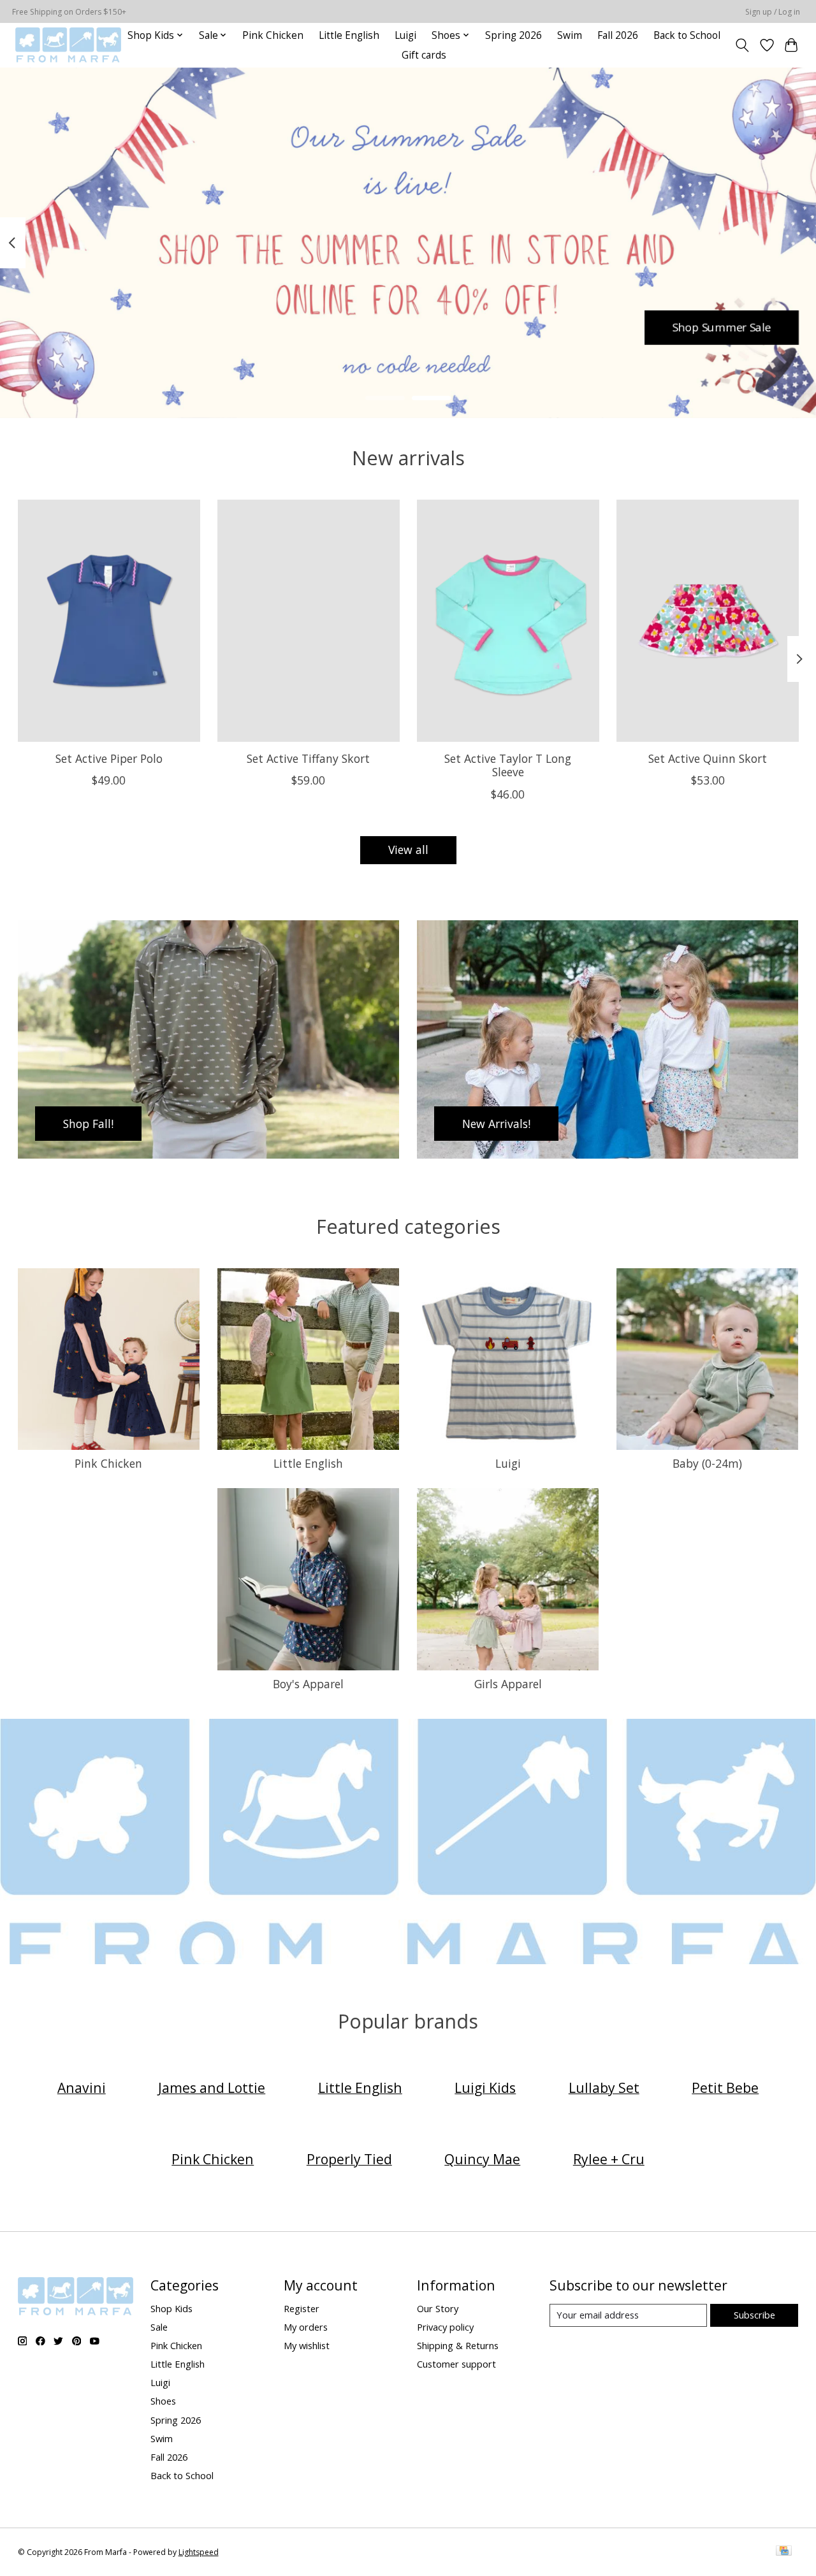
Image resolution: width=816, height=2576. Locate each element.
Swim (570, 35)
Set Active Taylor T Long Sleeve (508, 765)
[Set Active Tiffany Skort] (309, 621)
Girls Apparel (508, 1684)
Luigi (405, 35)
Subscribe (754, 2315)
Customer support (456, 2364)
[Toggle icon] (742, 45)
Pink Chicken (273, 35)
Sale (159, 2327)
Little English (349, 35)
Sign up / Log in (773, 12)
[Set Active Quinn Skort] (708, 621)
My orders (306, 2327)
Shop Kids (171, 2308)
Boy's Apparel (308, 1684)
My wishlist (307, 2345)
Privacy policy (445, 2327)
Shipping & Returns (458, 2345)
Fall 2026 (618, 35)
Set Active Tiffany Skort (308, 758)
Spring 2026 (514, 35)
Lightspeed (199, 2552)
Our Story (438, 2308)
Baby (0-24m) (707, 1463)
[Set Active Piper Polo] (109, 621)
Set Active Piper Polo (108, 758)
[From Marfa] (68, 45)
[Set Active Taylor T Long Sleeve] (508, 621)
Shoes (163, 2401)
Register (302, 2308)
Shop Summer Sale (722, 327)
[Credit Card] (784, 2552)
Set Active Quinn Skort (708, 758)
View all (408, 850)
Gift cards (424, 55)
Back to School (687, 35)
